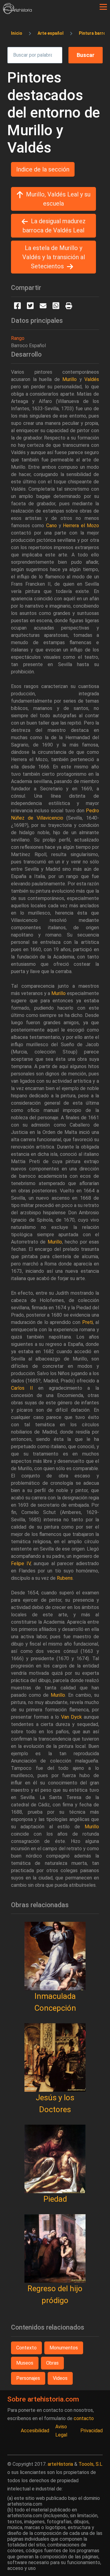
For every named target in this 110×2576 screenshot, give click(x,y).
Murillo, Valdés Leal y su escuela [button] (58, 199)
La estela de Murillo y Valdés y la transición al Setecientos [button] (54, 257)
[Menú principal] (103, 7)
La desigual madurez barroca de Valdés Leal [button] (54, 226)
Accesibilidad (35, 2431)
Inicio (17, 33)
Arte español (51, 33)
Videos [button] (60, 2378)
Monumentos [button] (64, 2348)
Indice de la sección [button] (43, 169)
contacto (84, 2418)
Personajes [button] (28, 2378)
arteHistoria (60, 2464)
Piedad (55, 2199)
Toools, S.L (90, 2464)
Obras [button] (52, 2363)
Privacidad (92, 2431)
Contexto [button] (26, 2348)
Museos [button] (25, 2363)
